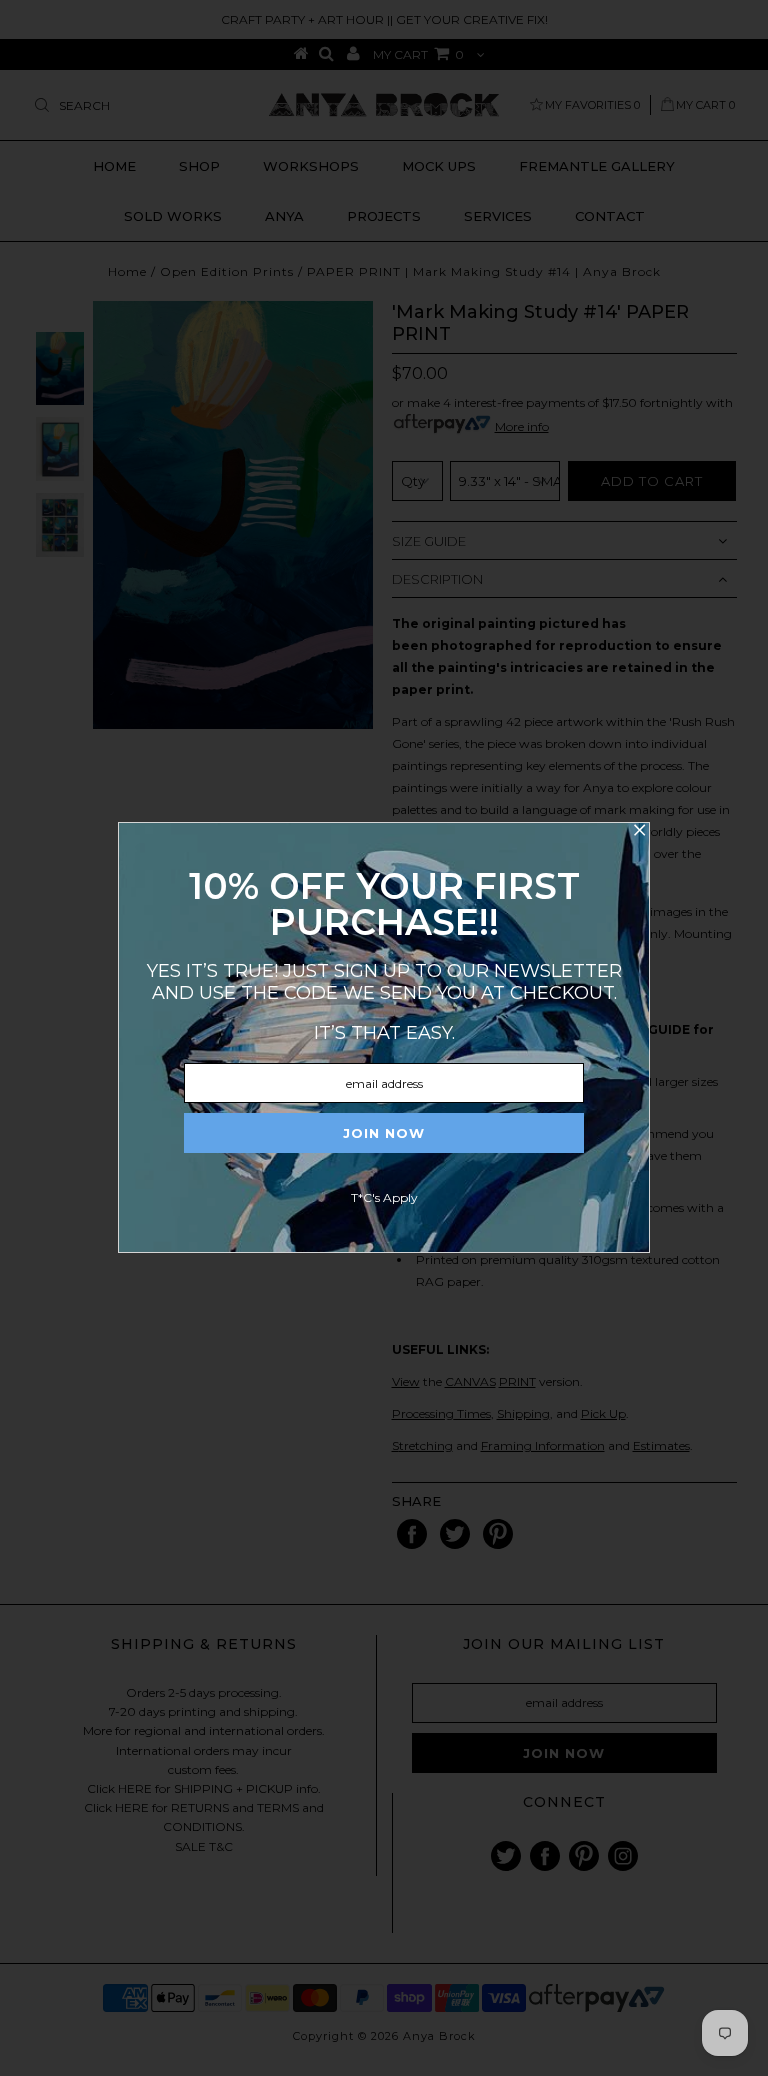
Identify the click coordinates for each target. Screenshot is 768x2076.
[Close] (639, 833)
